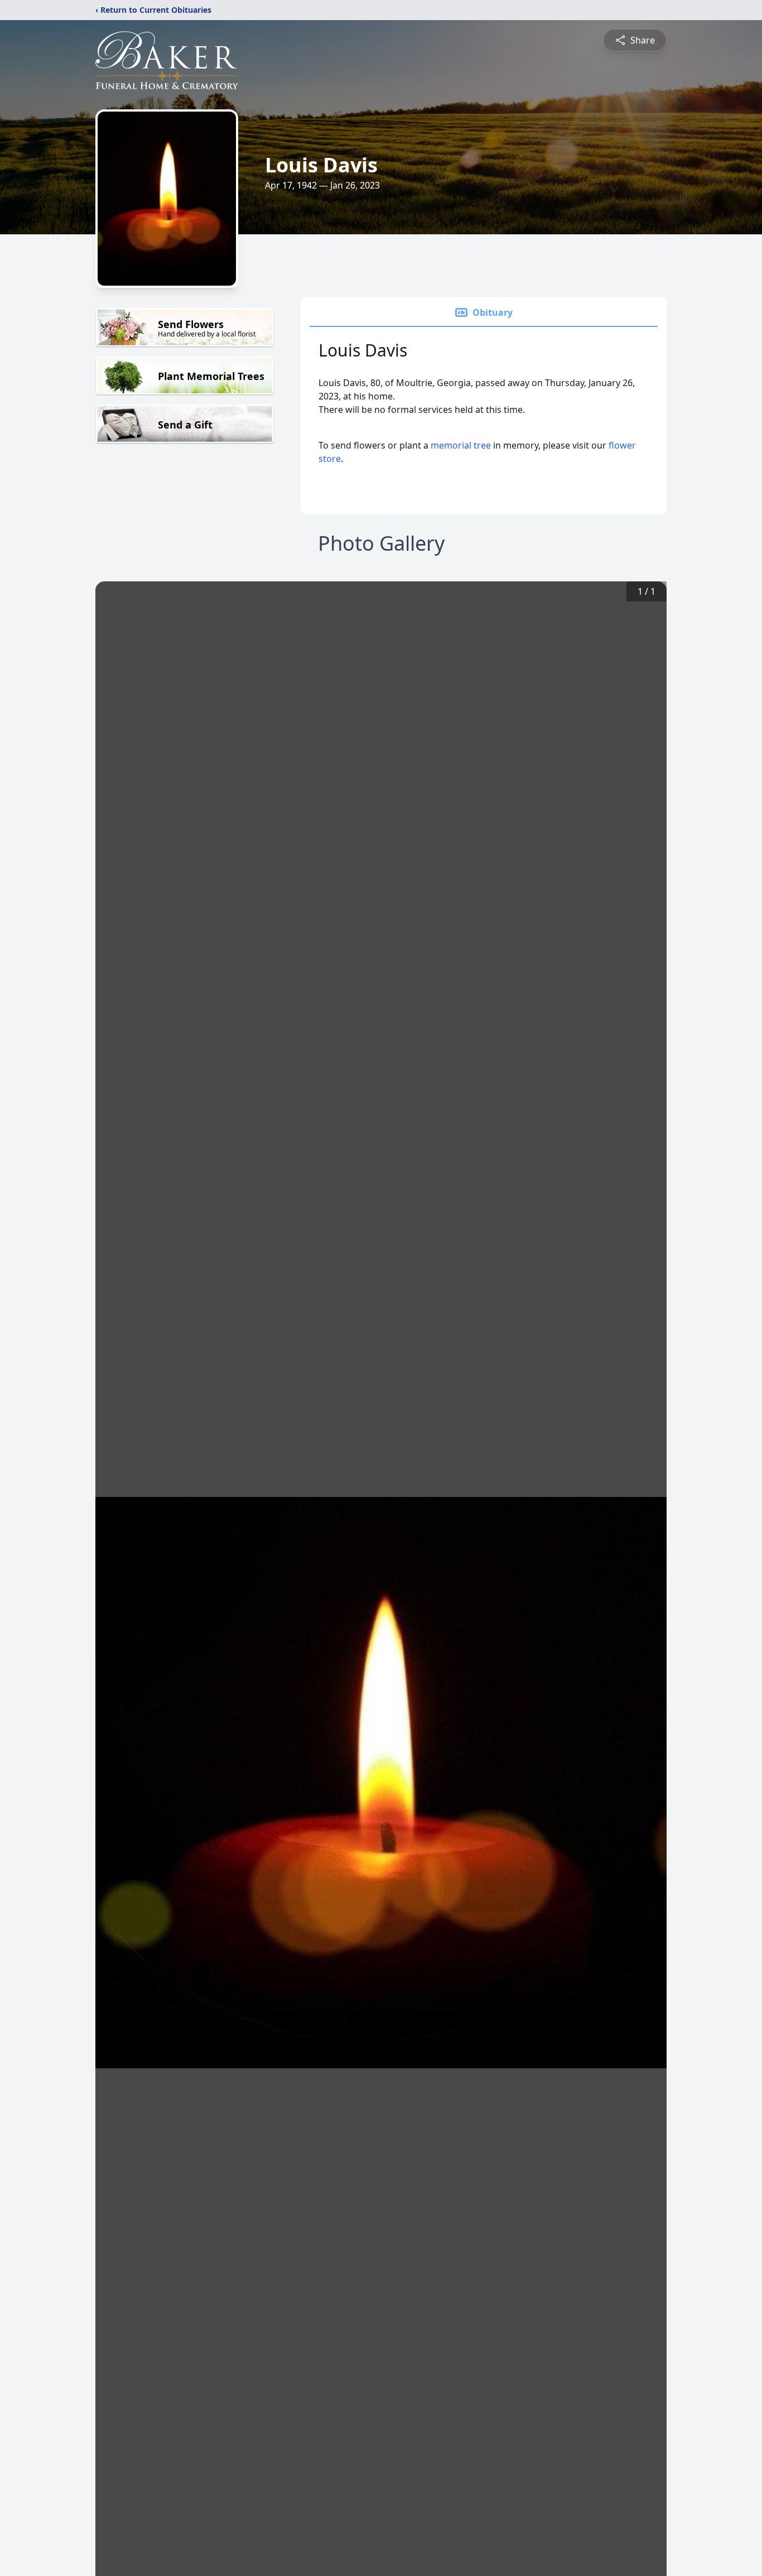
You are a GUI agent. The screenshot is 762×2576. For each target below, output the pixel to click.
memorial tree (461, 445)
